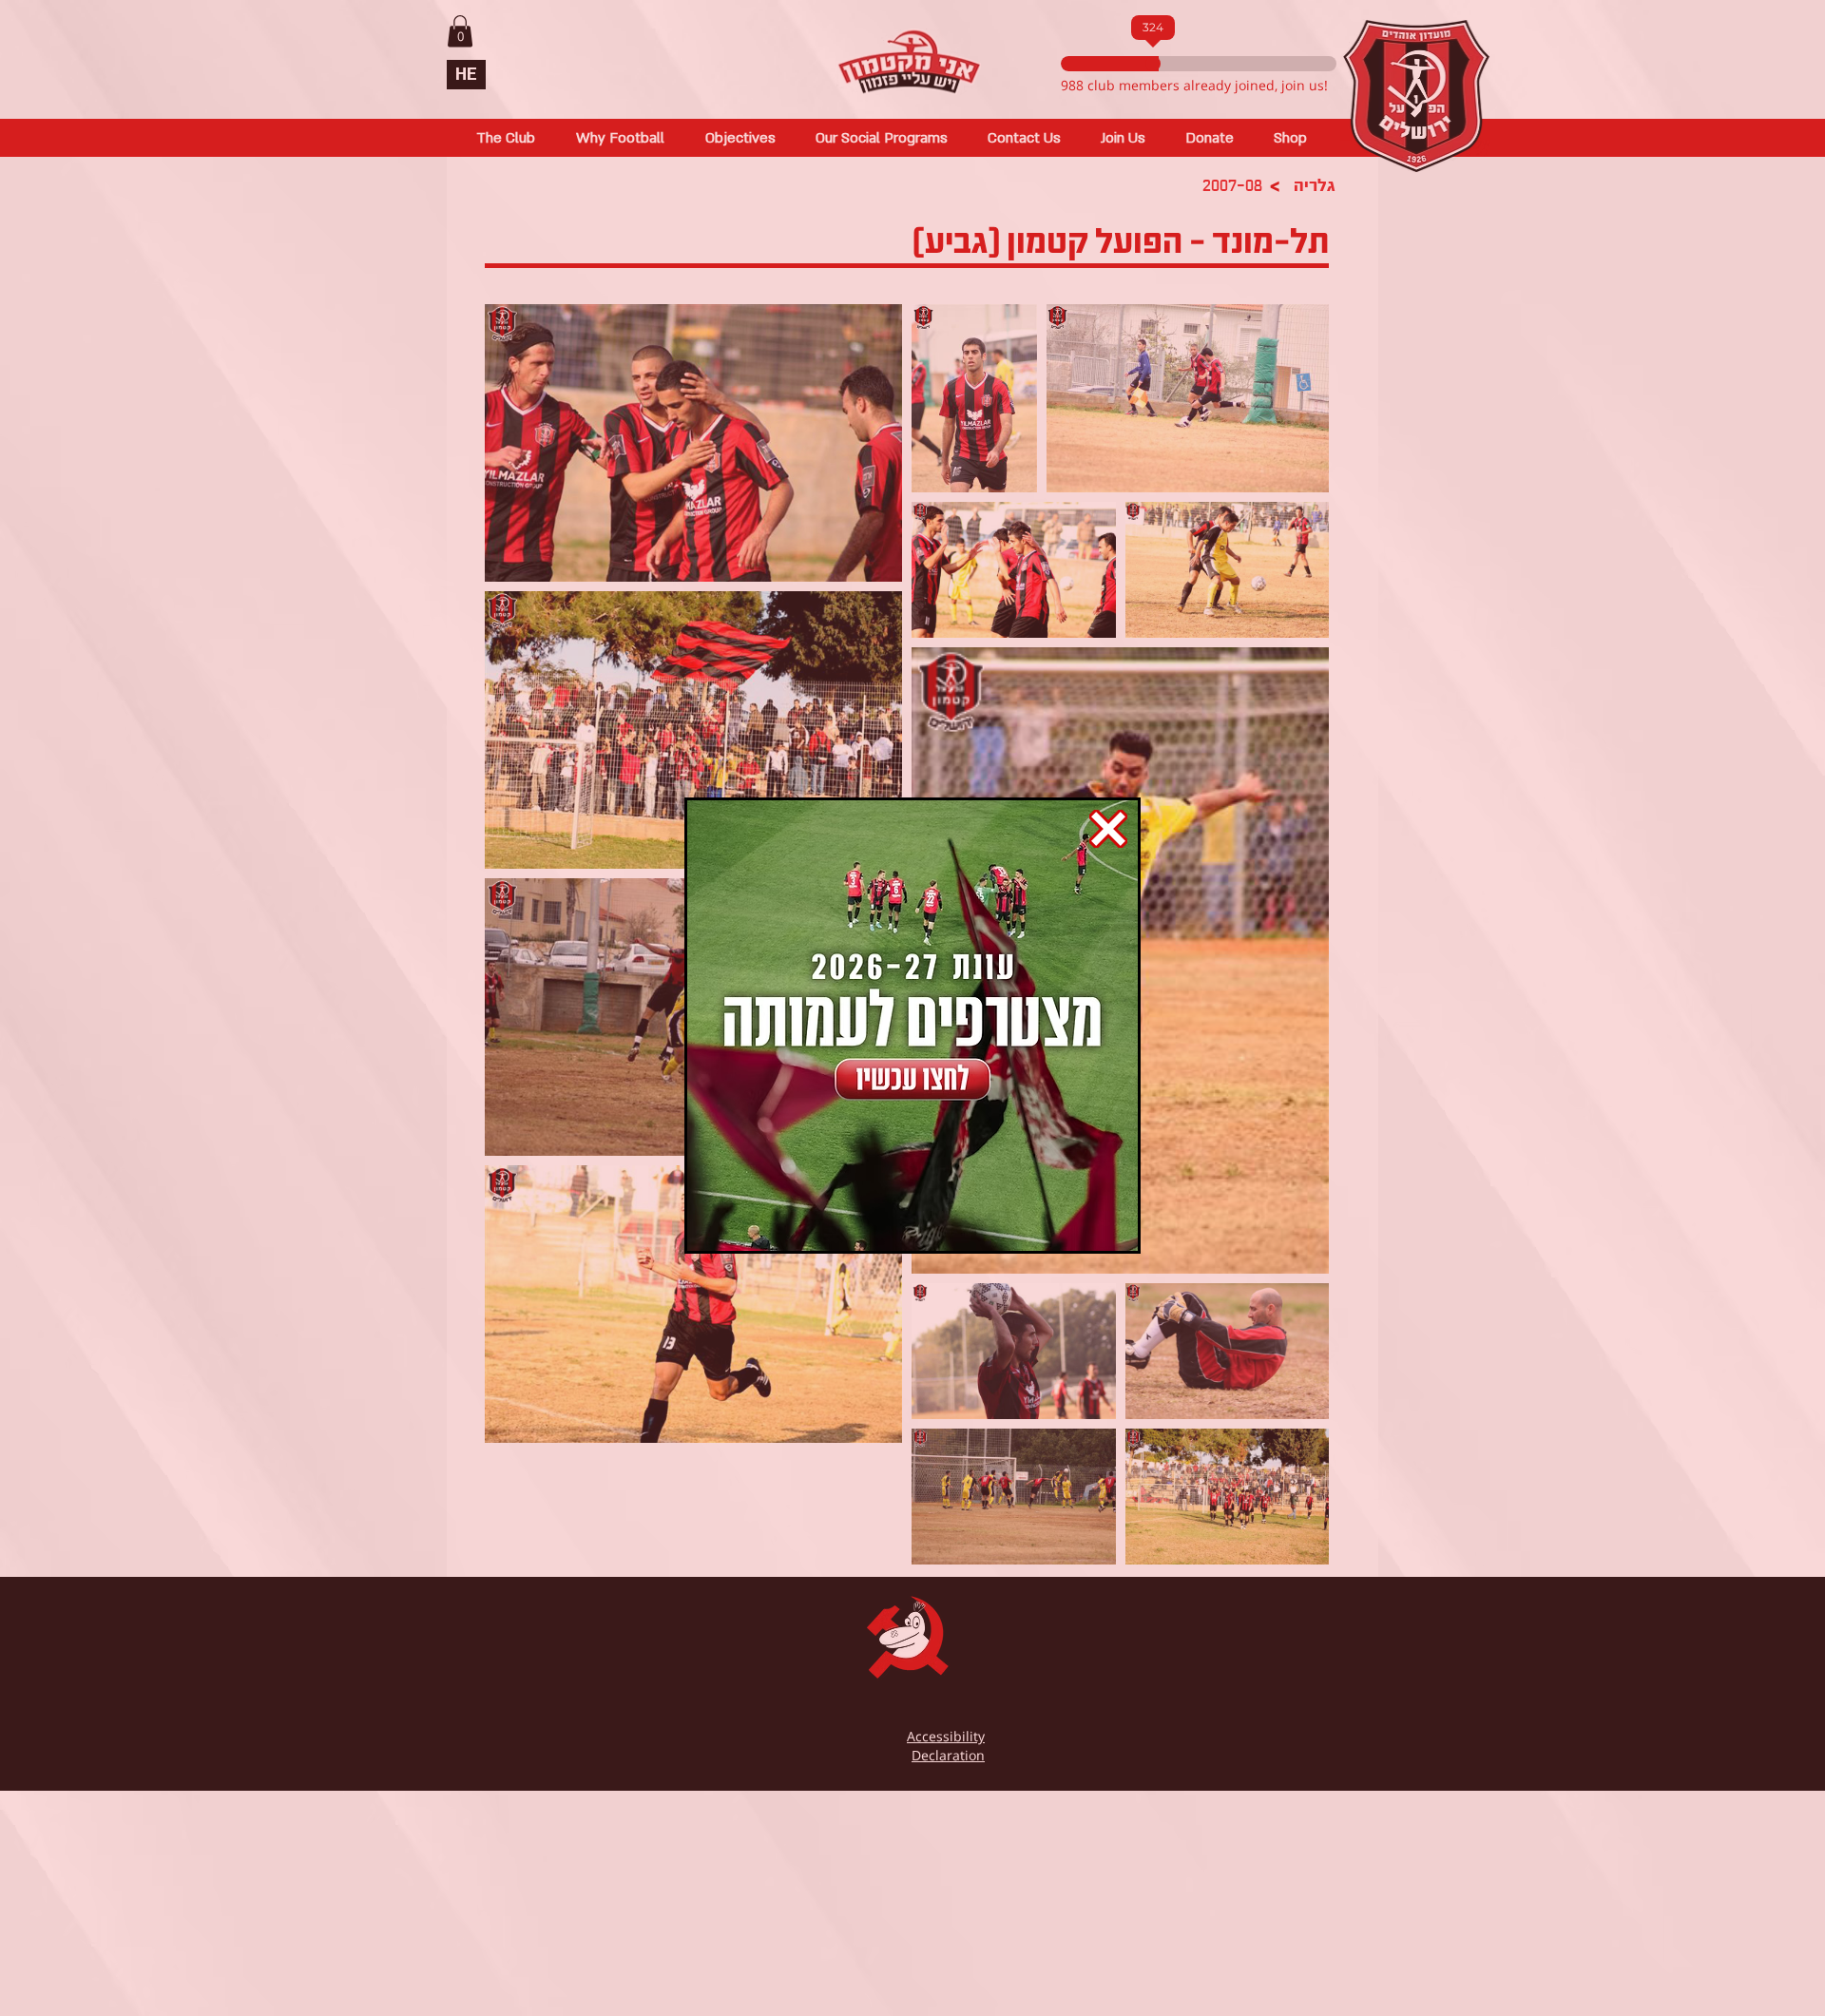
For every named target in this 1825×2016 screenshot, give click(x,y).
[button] (1108, 829)
